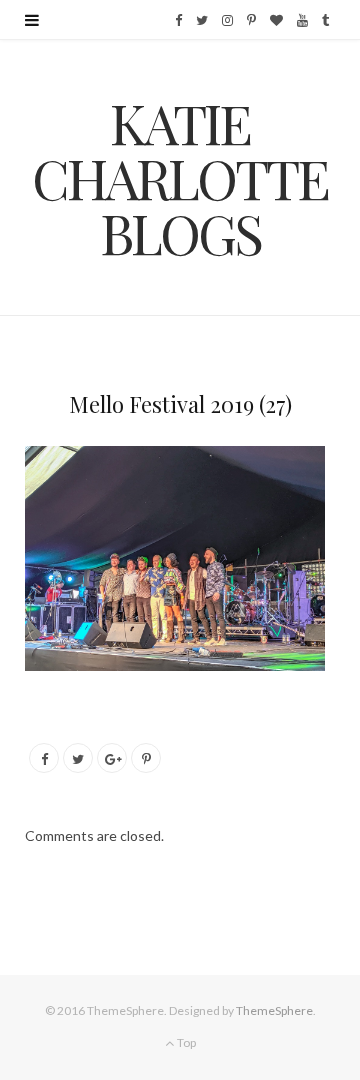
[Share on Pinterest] (146, 758)
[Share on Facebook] (44, 758)
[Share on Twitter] (78, 758)
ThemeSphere (274, 1010)
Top (185, 1042)
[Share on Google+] (112, 758)
